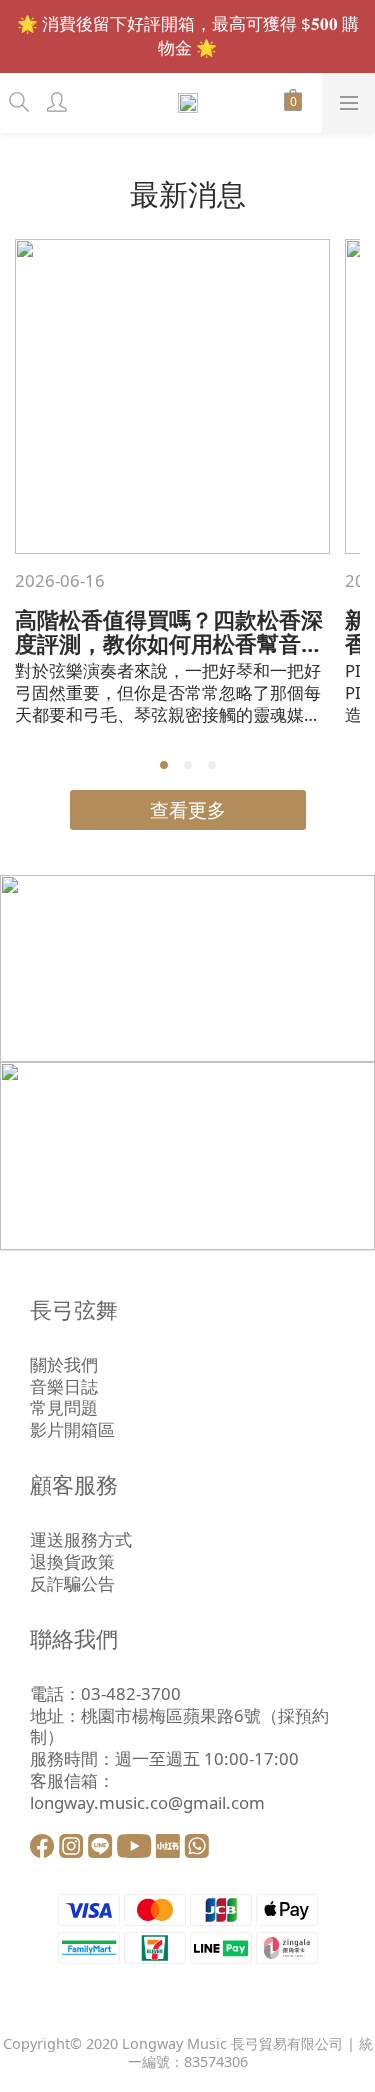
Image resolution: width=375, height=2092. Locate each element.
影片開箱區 (72, 1429)
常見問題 (64, 1407)
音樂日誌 (64, 1386)
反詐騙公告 (72, 1583)
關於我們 (64, 1364)
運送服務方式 (81, 1539)
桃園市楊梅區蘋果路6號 (171, 1715)
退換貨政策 (72, 1561)
